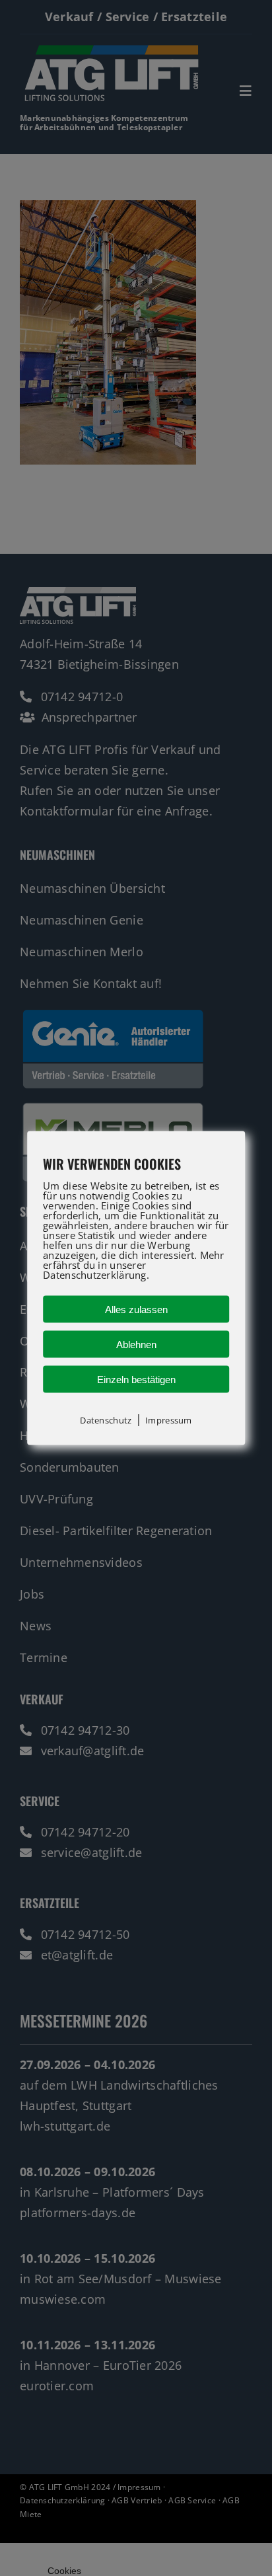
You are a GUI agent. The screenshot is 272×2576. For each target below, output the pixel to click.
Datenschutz (106, 1420)
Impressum (168, 1420)
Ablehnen (136, 1345)
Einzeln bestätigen (136, 1380)
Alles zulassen (136, 1309)
